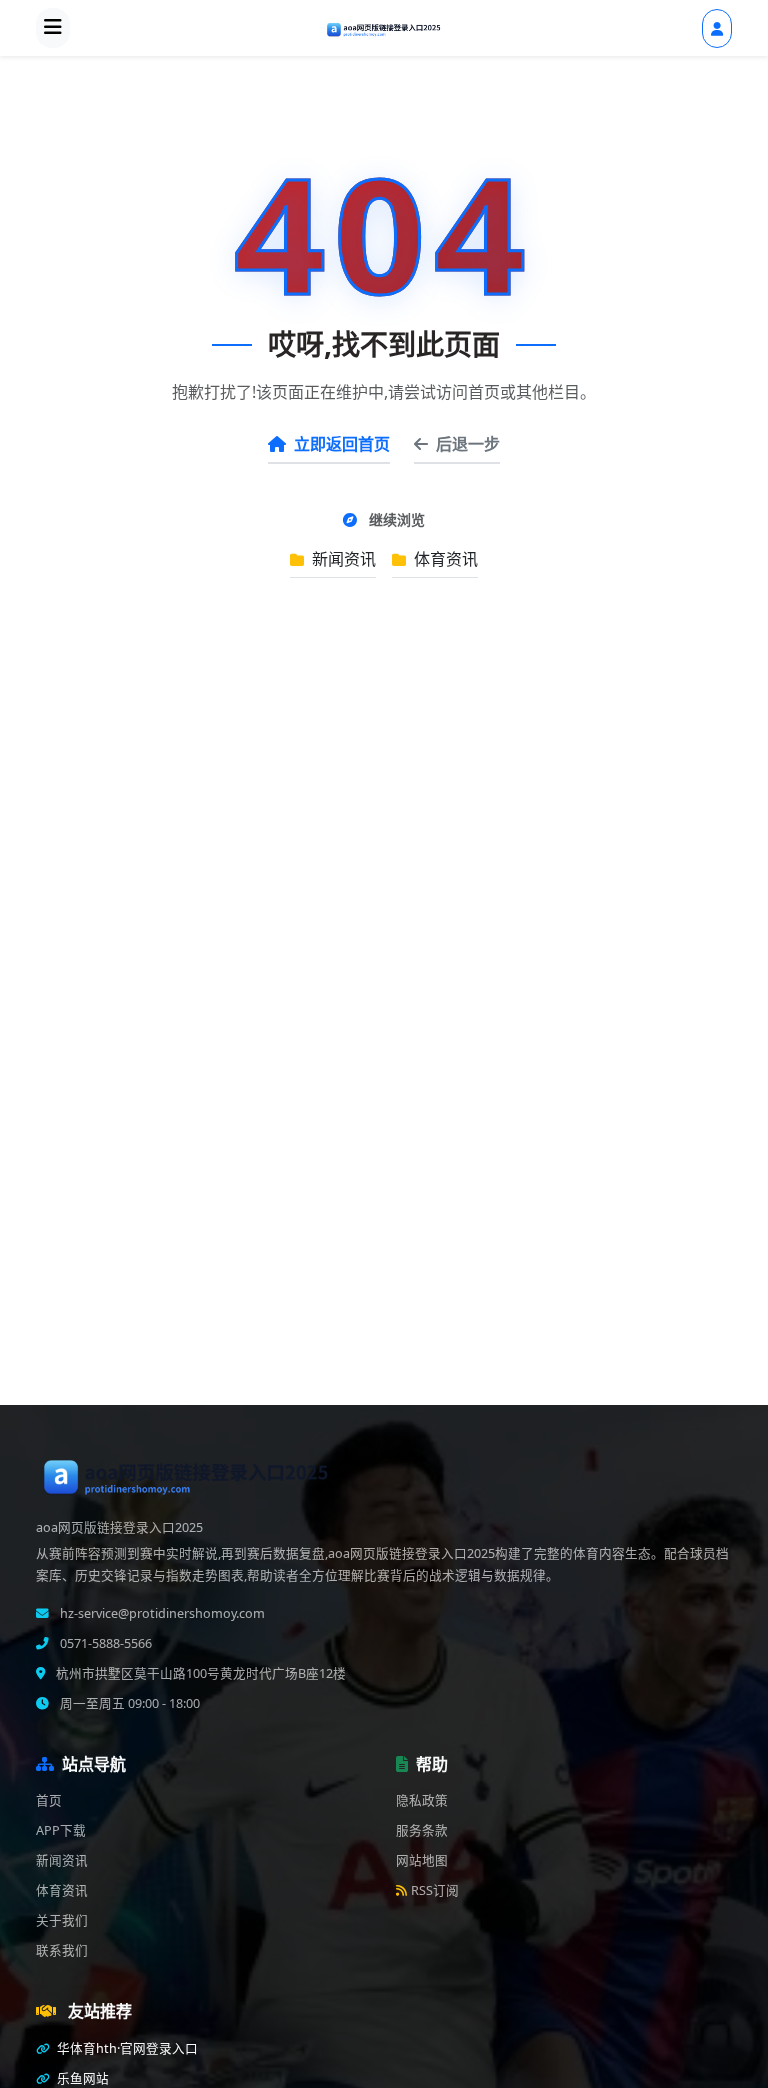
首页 (49, 1800)
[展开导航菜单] (53, 28)
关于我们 (62, 1920)
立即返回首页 (342, 444)
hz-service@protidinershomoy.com (161, 1613)
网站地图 (422, 1860)
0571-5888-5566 (104, 1643)
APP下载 (61, 1830)
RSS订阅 (435, 1890)
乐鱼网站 (81, 2078)
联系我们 (62, 1950)
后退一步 (468, 444)
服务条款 (422, 1830)
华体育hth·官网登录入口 (126, 2048)
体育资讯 (444, 559)
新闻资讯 (342, 559)
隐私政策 (422, 1800)
